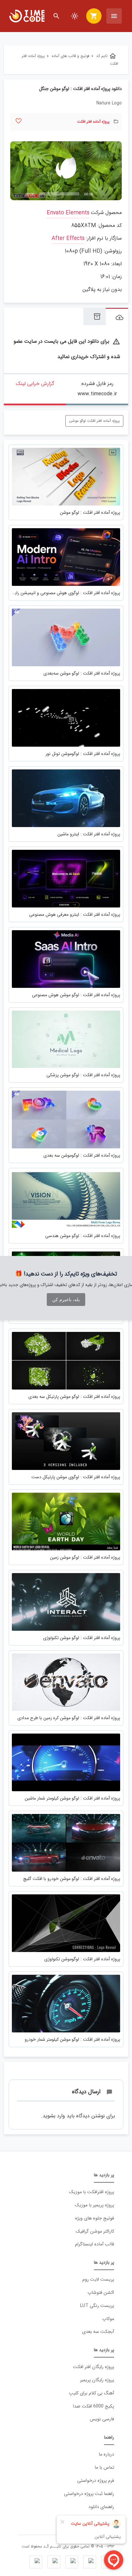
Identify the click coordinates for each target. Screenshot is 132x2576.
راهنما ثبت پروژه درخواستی (89, 2494)
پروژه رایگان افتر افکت (94, 2367)
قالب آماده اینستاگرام (95, 2244)
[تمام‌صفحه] (113, 194)
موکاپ (108, 2319)
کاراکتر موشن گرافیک (95, 2231)
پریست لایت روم (98, 2280)
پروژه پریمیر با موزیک (94, 2205)
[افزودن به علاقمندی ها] (18, 121)
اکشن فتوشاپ (101, 2293)
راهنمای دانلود (101, 2507)
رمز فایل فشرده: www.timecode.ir (97, 389)
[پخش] (19, 194)
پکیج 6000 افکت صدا (94, 2406)
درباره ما (106, 2454)
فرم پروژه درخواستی (96, 2481)
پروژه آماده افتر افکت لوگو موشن (94, 421)
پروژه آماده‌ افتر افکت (93, 122)
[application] (66, 171)
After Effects (68, 238)
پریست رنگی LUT (97, 2306)
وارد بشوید (54, 2116)
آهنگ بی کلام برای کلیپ (91, 2393)
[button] (66, 171)
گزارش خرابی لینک (35, 384)
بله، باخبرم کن (66, 1300)
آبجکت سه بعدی (98, 2332)
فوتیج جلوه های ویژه (95, 2218)
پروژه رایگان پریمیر (97, 2380)
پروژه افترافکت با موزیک (91, 2192)
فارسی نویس (102, 2419)
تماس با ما (104, 2468)
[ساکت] (103, 194)
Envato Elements (68, 213)
